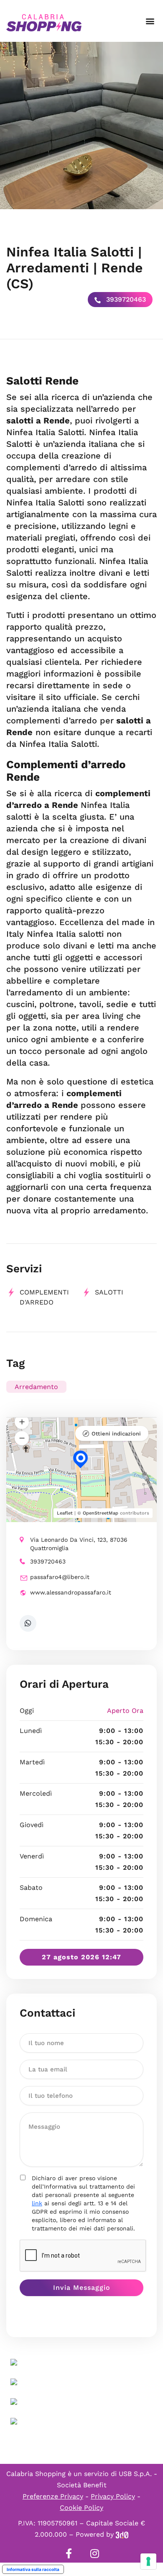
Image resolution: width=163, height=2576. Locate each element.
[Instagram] (94, 2553)
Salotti (109, 1292)
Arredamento (36, 1387)
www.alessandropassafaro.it (71, 1592)
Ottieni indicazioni (116, 1434)
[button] (150, 21)
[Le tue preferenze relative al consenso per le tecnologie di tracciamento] (148, 2561)
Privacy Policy (113, 2496)
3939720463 (125, 299)
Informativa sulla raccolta (33, 2569)
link (37, 2203)
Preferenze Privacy (53, 2496)
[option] (81, 126)
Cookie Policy (81, 2508)
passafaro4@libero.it (60, 1577)
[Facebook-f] (69, 2553)
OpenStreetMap (101, 1513)
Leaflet (65, 1513)
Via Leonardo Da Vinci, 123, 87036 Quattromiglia (79, 1544)
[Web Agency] (122, 2534)
